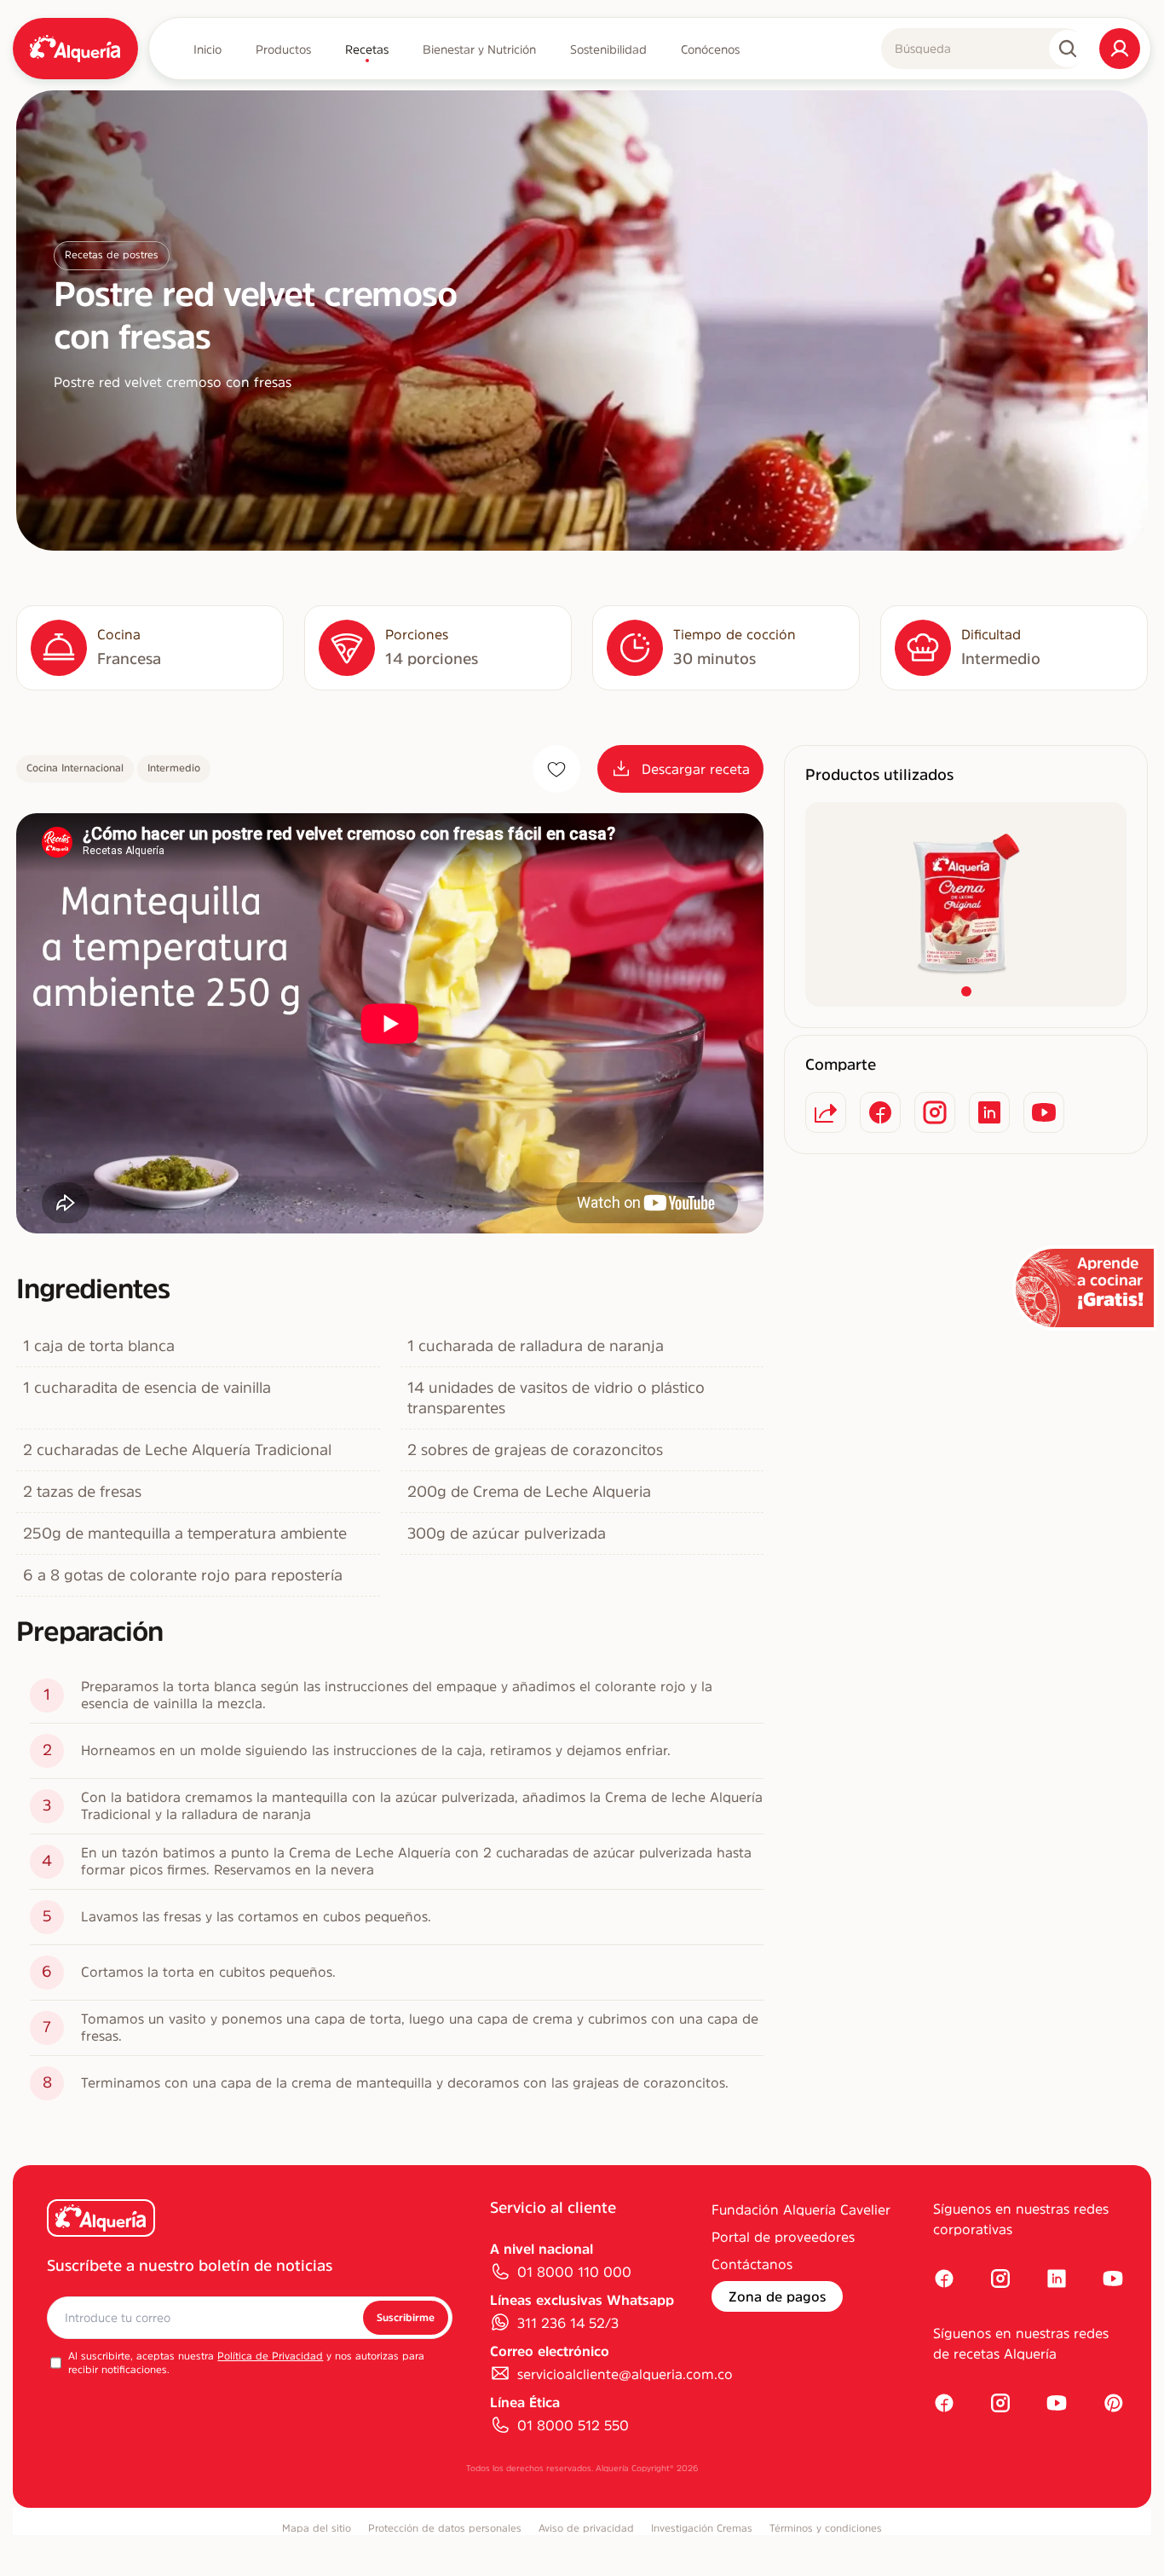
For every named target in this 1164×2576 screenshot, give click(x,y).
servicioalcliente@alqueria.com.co (625, 2374)
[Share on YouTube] (1044, 1112)
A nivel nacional (542, 2249)
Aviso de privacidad (586, 2528)
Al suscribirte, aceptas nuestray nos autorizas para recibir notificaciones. (246, 2363)
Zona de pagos (777, 2296)
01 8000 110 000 (574, 2272)
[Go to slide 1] (966, 991)
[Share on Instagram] (935, 1112)
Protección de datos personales (445, 2528)
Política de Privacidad (270, 2356)
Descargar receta (696, 769)
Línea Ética (525, 2402)
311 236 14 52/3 (568, 2323)
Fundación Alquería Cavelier (801, 2209)
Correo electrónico (550, 2351)
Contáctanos (752, 2264)
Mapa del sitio (317, 2528)
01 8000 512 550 (573, 2425)
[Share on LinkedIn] (989, 1112)
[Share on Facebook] (880, 1112)
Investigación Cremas (702, 2528)
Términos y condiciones (826, 2528)
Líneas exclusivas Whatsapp (582, 2300)
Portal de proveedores (783, 2237)
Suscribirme (406, 2318)
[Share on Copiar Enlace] (826, 1112)
